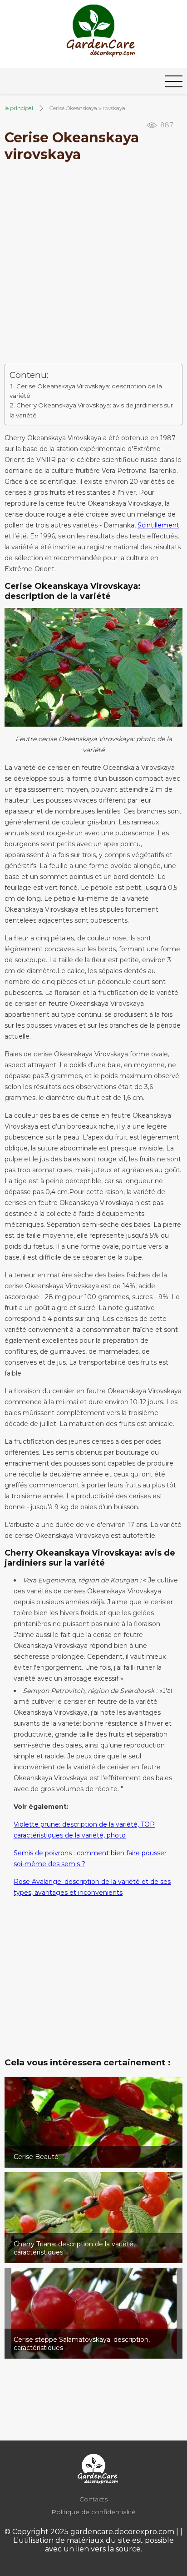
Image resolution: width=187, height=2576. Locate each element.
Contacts (93, 2499)
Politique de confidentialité (93, 2512)
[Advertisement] (93, 266)
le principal (19, 108)
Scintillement (158, 525)
